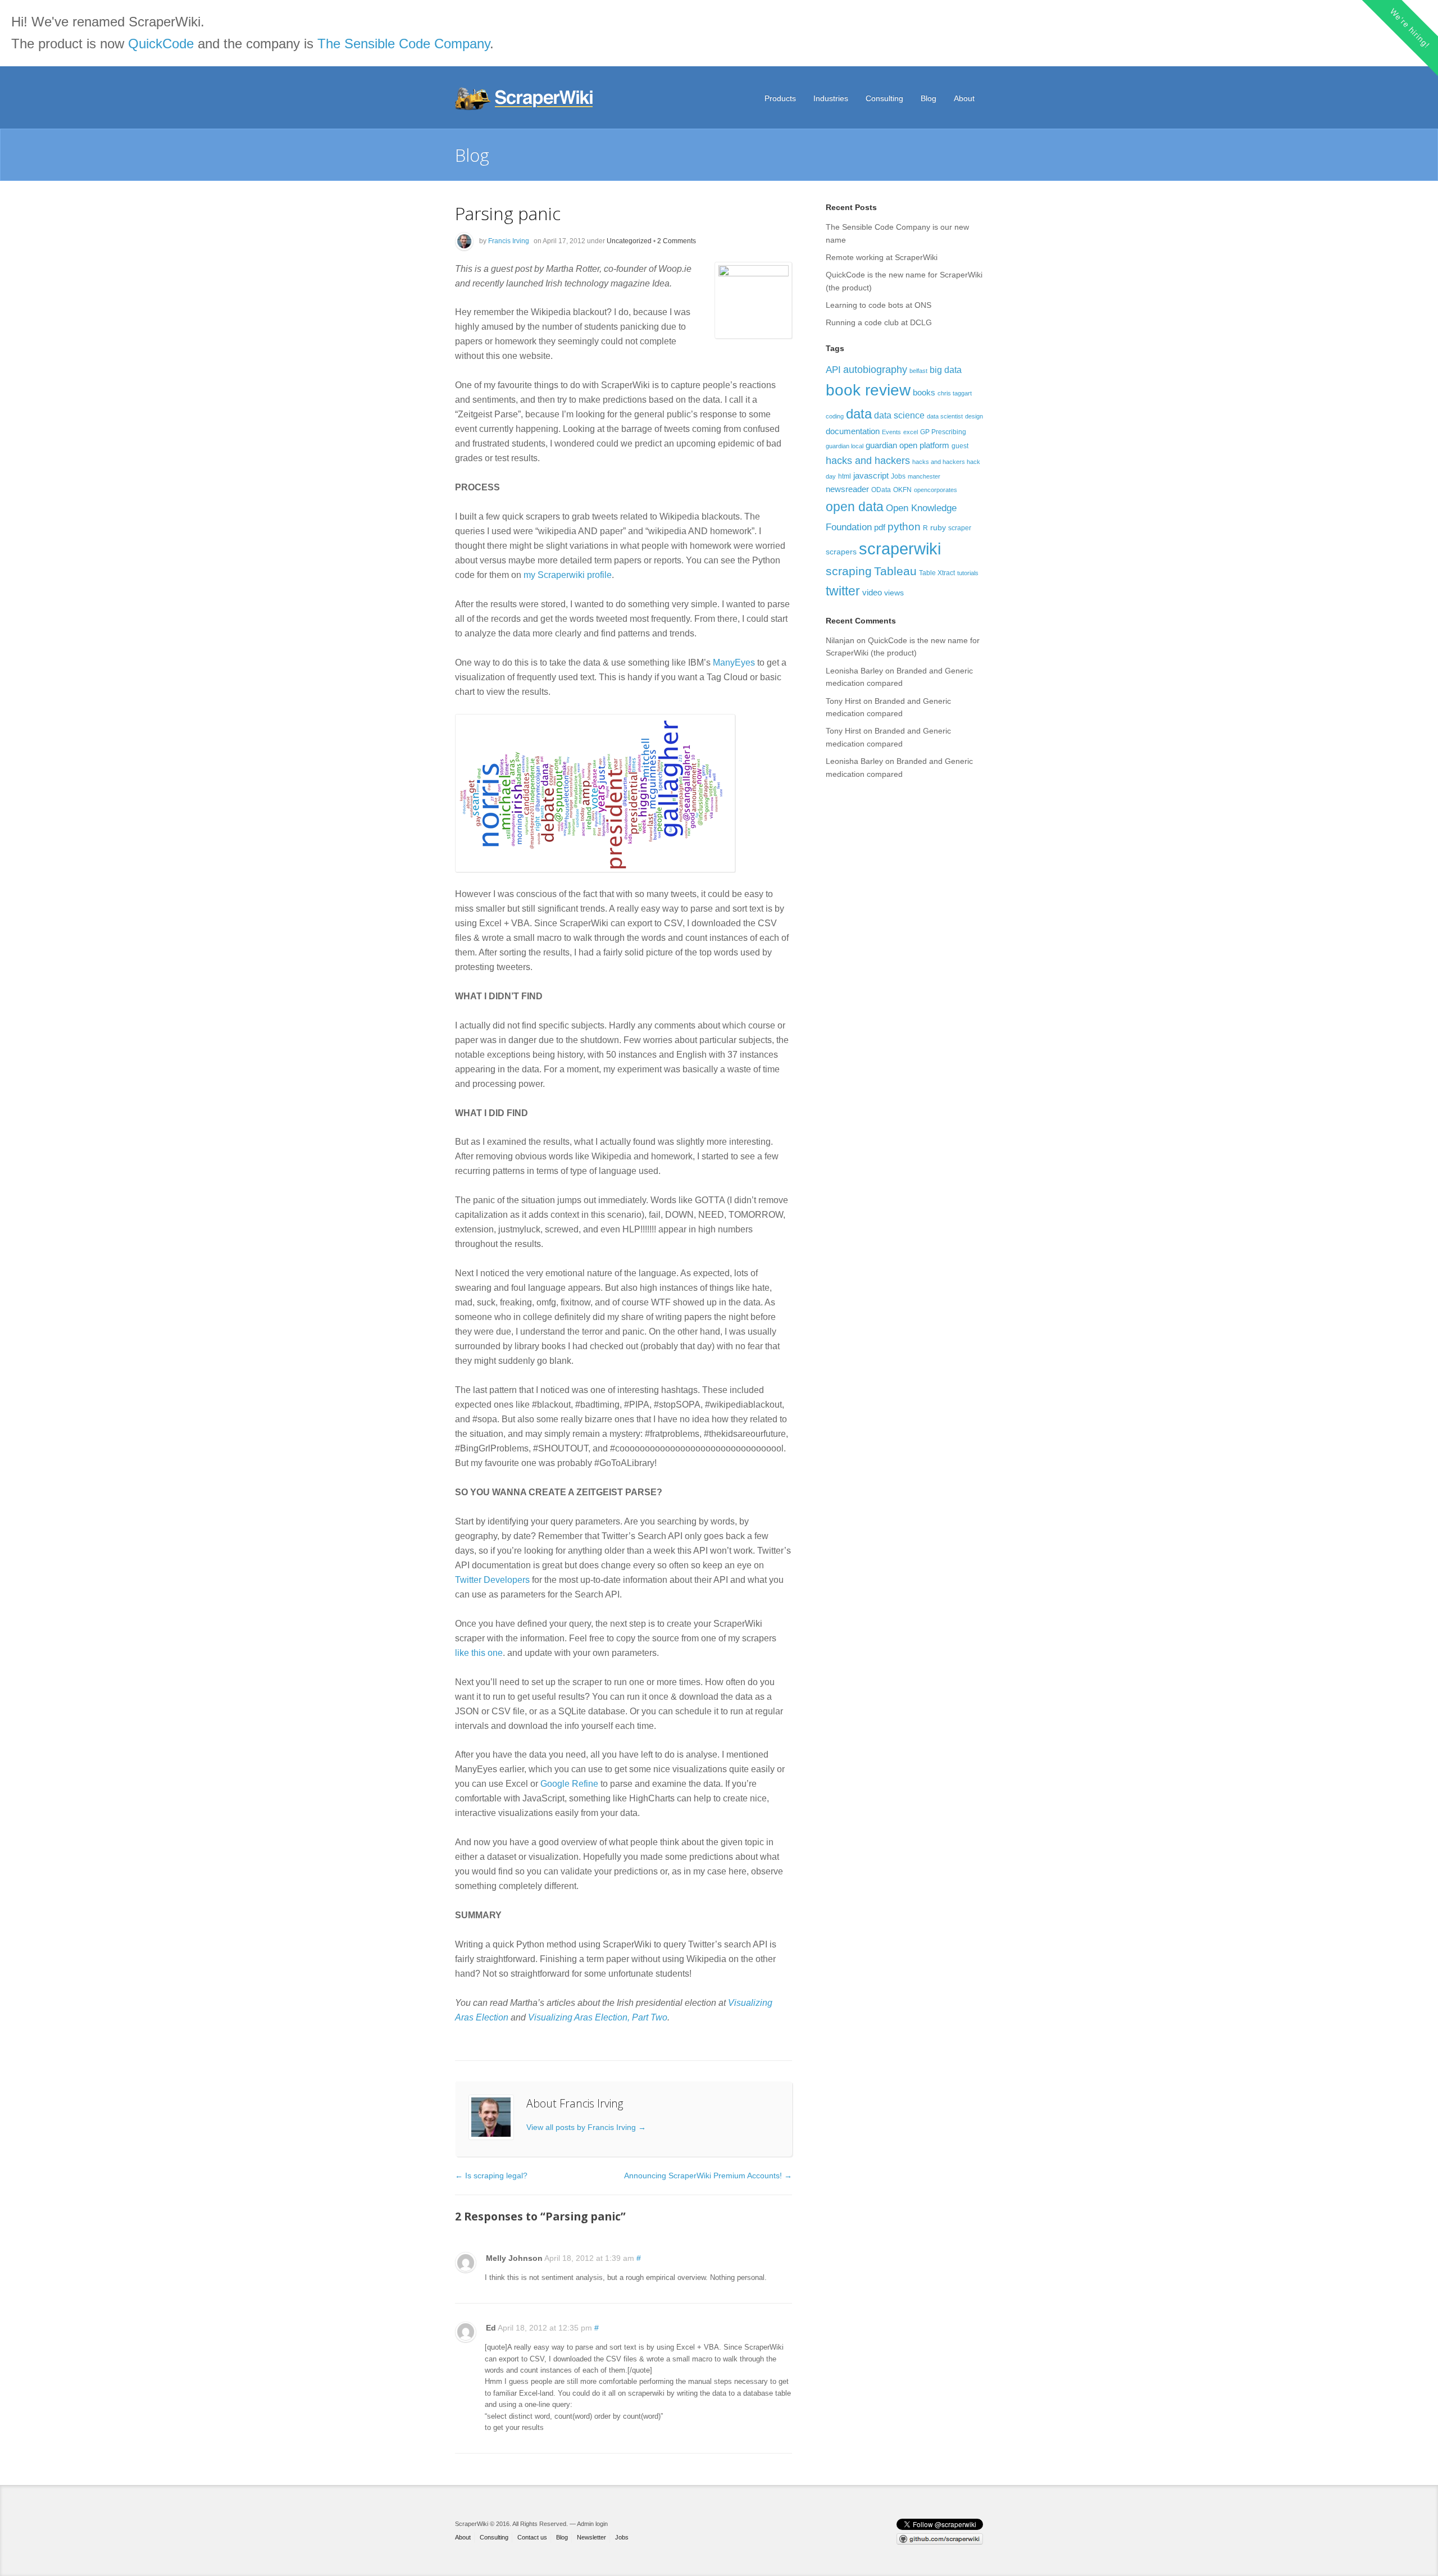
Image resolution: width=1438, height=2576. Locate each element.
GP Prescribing (943, 432)
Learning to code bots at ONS (879, 305)
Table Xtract (937, 573)
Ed (491, 2328)
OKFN (902, 490)
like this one (479, 1653)
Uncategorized (629, 241)
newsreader (847, 489)
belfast (918, 371)
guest (960, 446)
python (904, 527)
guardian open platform (907, 445)
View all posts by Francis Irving (586, 2127)
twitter (843, 591)
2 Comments (677, 241)
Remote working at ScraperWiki (882, 257)
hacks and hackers (868, 460)
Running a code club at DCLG (879, 322)
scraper (960, 528)
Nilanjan (840, 640)
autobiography (875, 369)
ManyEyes (734, 663)
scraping (849, 571)
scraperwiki (900, 549)
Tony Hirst (843, 701)
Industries (831, 98)
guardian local (845, 446)
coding (835, 416)
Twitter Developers (492, 1580)
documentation (853, 431)
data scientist (945, 416)
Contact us (532, 2537)
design (974, 416)
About (964, 98)
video (872, 592)
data (859, 414)
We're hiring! (1410, 28)
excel (911, 432)
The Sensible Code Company (404, 44)
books (924, 392)
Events (891, 432)
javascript (871, 475)
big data (946, 370)
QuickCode (161, 44)
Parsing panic (508, 213)
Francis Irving (509, 241)
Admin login (592, 2524)
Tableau (895, 571)
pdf (880, 527)
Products (780, 98)
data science (899, 415)
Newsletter (591, 2537)
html (845, 476)
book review (868, 390)
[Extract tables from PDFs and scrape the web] (525, 99)
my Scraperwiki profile (568, 575)
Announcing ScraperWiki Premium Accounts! (708, 2176)
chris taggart (955, 393)
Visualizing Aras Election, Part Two (598, 2017)
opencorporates (936, 490)
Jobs (898, 476)
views (894, 593)
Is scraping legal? (491, 2176)
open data (855, 507)
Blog (929, 98)
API (833, 370)
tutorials (968, 573)
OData (881, 490)
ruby (938, 527)
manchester (924, 476)
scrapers (841, 552)
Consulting (884, 98)
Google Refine (569, 1784)
